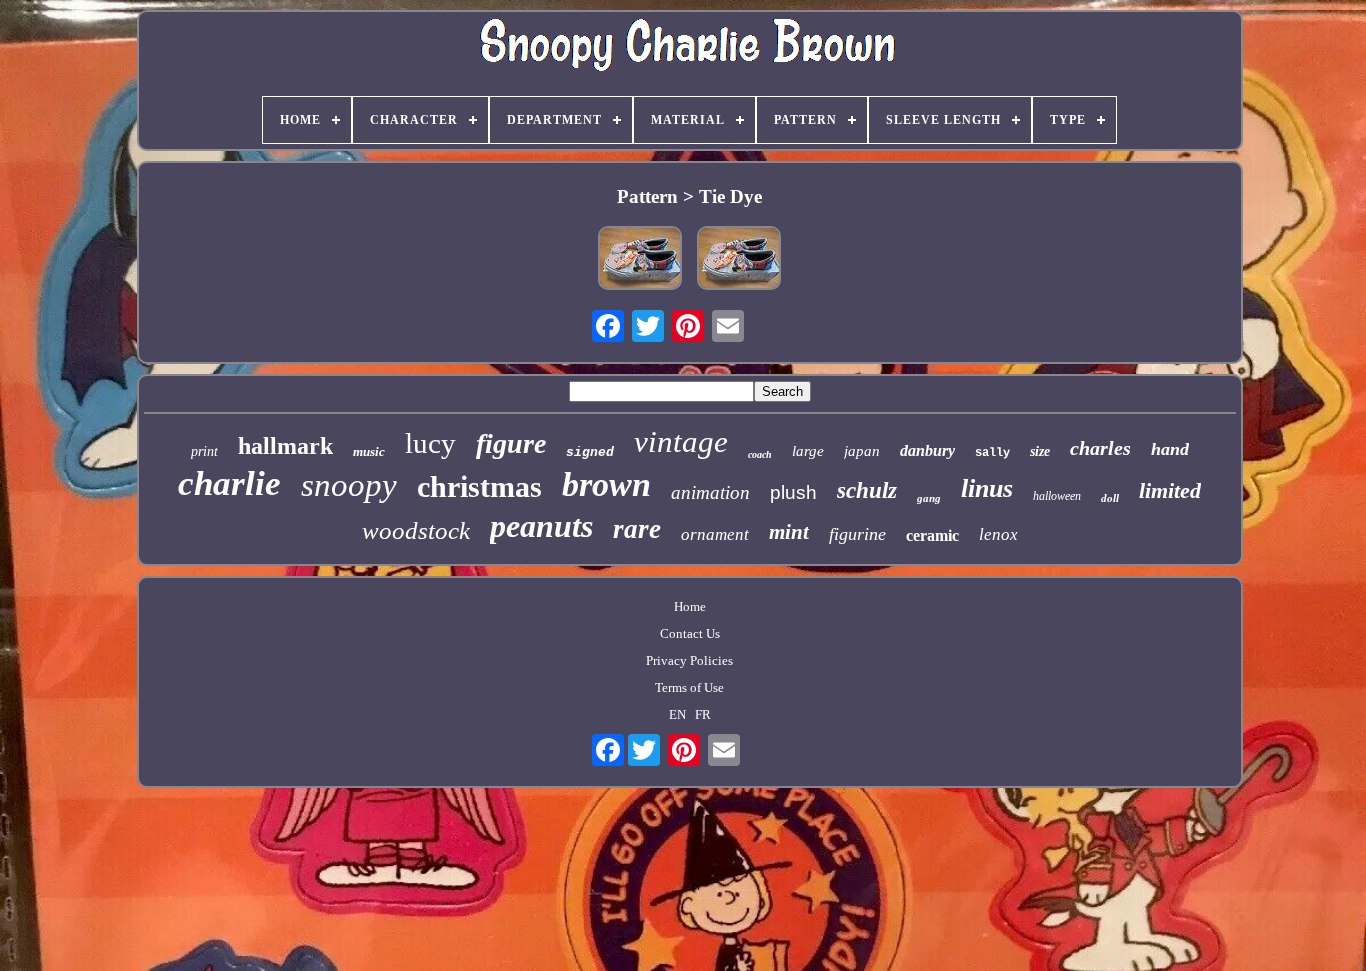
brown (606, 484)
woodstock (416, 530)
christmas (479, 486)
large (808, 451)
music (369, 451)
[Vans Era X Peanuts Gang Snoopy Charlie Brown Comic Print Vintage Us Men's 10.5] (640, 260)
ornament (715, 534)
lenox (998, 534)
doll (1110, 498)
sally (992, 453)
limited (1170, 490)
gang (929, 498)
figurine (857, 534)
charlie (229, 483)
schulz (867, 490)
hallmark (285, 446)
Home (690, 606)
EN (677, 714)
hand (1170, 449)
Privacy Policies (689, 660)
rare (637, 529)
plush (793, 492)
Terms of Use (689, 687)
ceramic (932, 535)
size (1040, 451)
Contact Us (690, 633)
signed (590, 452)
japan (862, 451)
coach (760, 454)
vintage (681, 441)
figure (511, 443)
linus (987, 488)
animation (710, 492)
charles (1100, 448)
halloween (1057, 496)
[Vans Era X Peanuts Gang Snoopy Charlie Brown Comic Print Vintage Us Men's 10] (739, 260)
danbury (927, 450)
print (204, 451)
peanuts (541, 526)
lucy (430, 443)
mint (789, 532)
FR (703, 714)
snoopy (349, 485)
